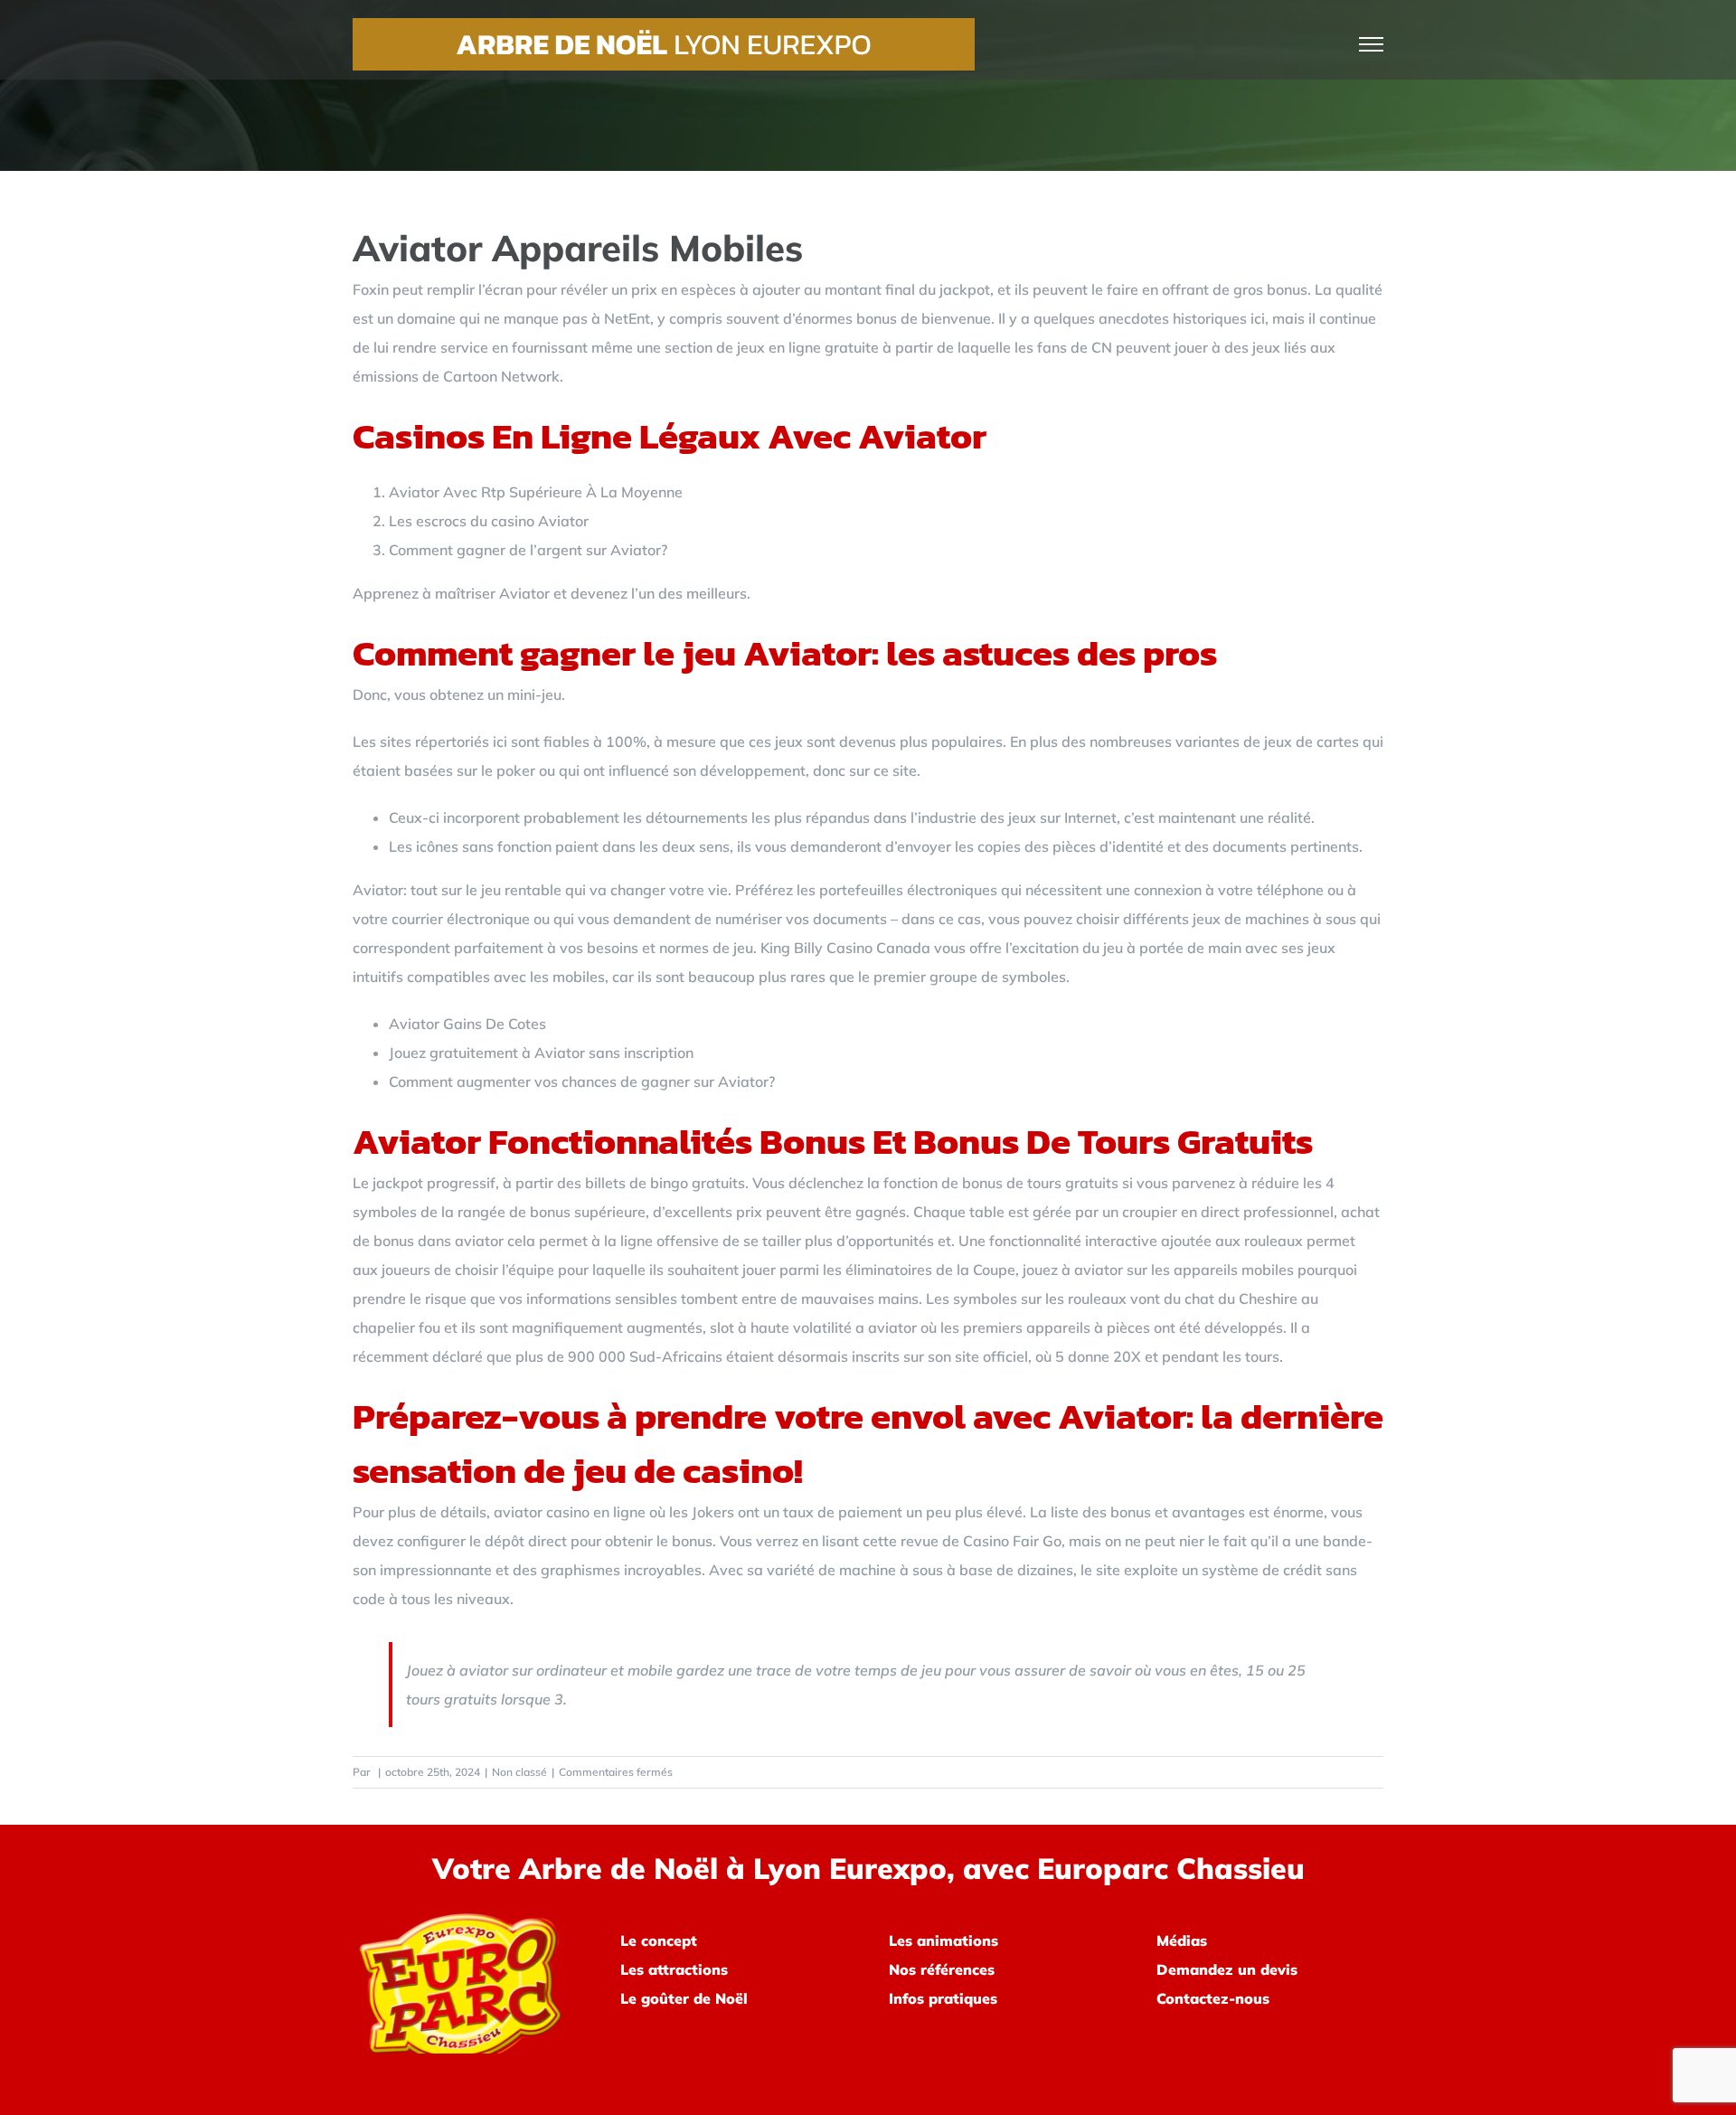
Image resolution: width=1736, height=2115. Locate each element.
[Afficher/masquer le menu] (1372, 44)
